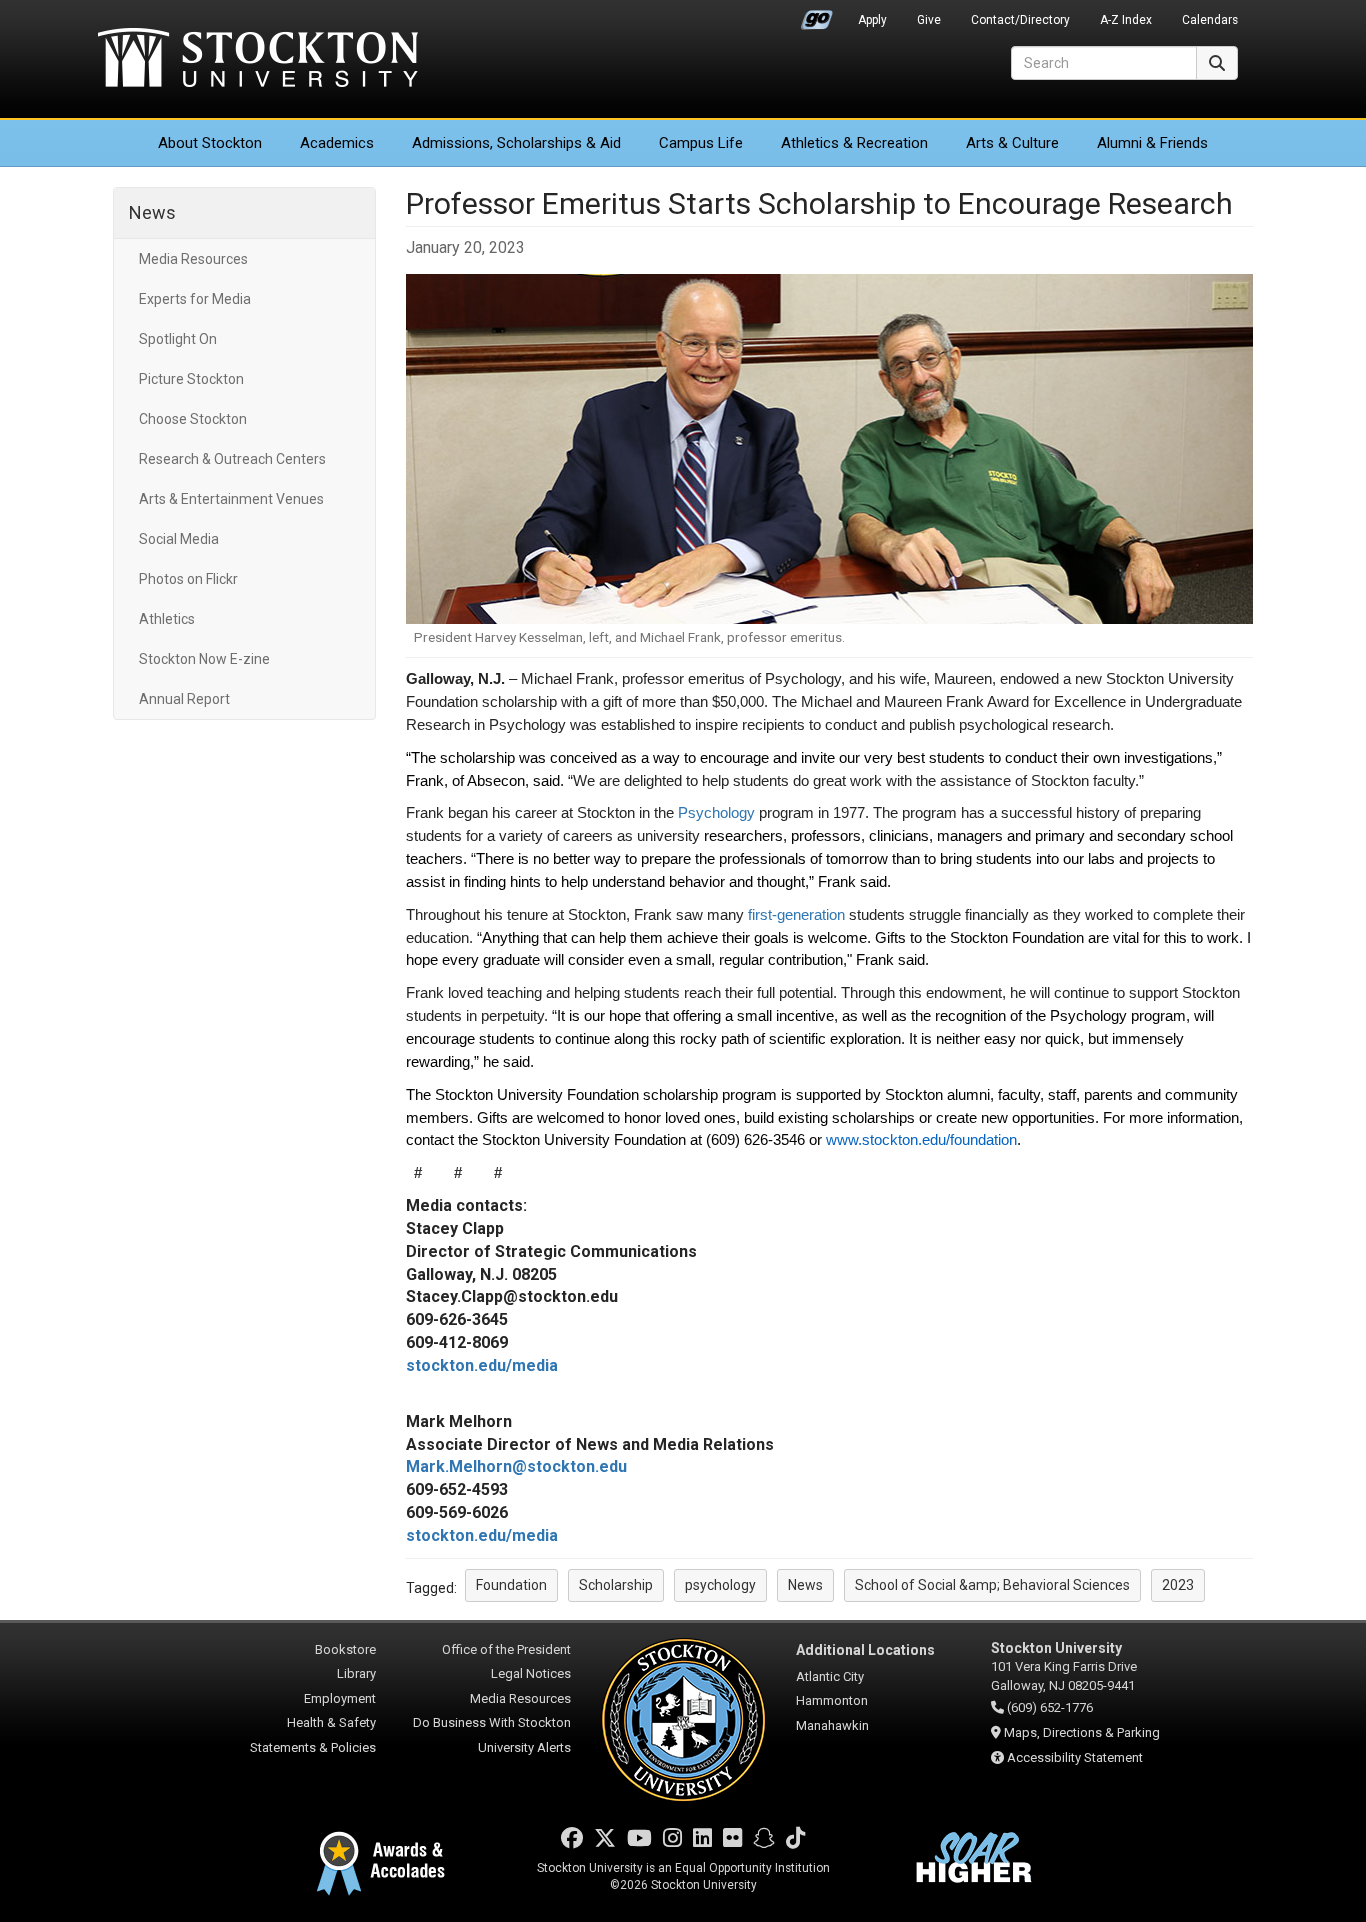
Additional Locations (865, 1650)
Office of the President (506, 1649)
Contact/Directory (1020, 20)
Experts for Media (195, 299)
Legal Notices (531, 1673)
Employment (340, 1698)
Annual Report (184, 699)
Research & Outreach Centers (232, 459)
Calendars (1210, 20)
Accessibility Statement (1075, 1757)
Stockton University (258, 60)
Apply (872, 20)
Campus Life (701, 143)
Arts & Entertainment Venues (231, 499)
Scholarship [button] (616, 1585)
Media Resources (193, 259)
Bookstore (345, 1649)
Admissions (516, 143)
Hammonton (832, 1700)
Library (356, 1673)
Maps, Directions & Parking (1082, 1732)
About (210, 143)
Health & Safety (331, 1722)
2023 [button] (1178, 1585)
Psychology (718, 813)
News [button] (805, 1585)
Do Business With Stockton (492, 1722)
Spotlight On (178, 339)
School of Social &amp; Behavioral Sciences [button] (992, 1585)
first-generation (796, 915)
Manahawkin (832, 1725)
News (152, 212)
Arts (1012, 143)
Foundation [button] (511, 1585)
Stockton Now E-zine (204, 659)
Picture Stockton (191, 379)
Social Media (179, 539)
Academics (337, 143)
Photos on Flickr (188, 579)
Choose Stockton (193, 419)
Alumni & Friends (1152, 143)
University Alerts (524, 1747)
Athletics (854, 143)
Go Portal (817, 15)
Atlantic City (830, 1676)
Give (929, 20)
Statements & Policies (313, 1747)
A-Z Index (1126, 20)
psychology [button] (720, 1585)
